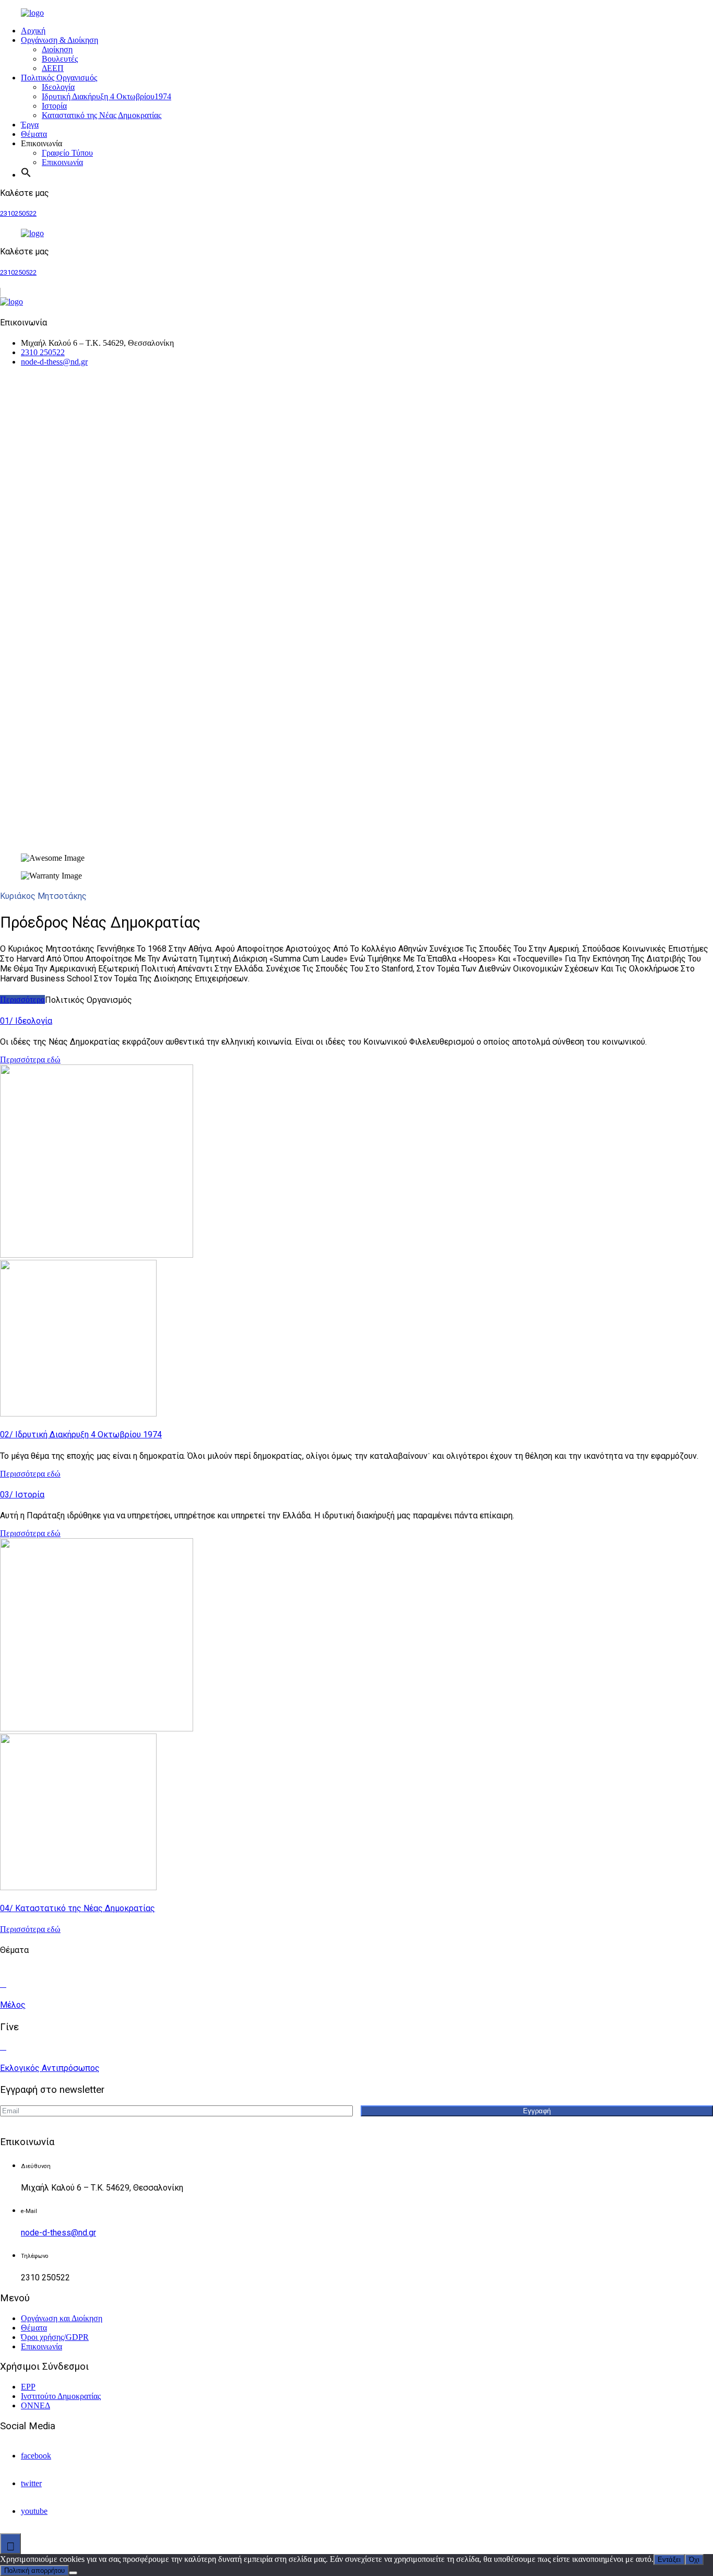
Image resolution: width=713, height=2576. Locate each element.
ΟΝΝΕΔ (35, 2405)
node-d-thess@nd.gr (54, 362)
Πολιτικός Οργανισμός (59, 78)
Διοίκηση (57, 49)
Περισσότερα (22, 999)
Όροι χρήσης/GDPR (55, 2337)
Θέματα (34, 134)
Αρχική (33, 31)
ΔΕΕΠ (53, 68)
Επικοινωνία (62, 162)
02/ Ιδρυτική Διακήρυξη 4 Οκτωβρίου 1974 (81, 1435)
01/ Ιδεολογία (26, 1021)
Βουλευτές (60, 59)
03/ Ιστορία (22, 1495)
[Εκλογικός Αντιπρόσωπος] (3, 2047)
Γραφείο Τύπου (67, 153)
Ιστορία (54, 106)
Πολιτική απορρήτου (34, 2571)
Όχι (694, 2560)
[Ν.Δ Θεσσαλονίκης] (55, 13)
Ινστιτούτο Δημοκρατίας (61, 2396)
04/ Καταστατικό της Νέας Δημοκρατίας (78, 1908)
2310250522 (18, 213)
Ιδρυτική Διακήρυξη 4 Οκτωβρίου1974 (106, 96)
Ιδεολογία (58, 87)
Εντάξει (669, 2560)
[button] (30, 175)
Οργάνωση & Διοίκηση (60, 40)
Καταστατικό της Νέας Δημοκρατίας (102, 115)
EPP (28, 2387)
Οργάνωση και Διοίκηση (62, 2318)
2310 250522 (43, 352)
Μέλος (13, 2005)
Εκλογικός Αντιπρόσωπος (50, 2068)
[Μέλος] (3, 1984)
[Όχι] (73, 2573)
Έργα (30, 125)
